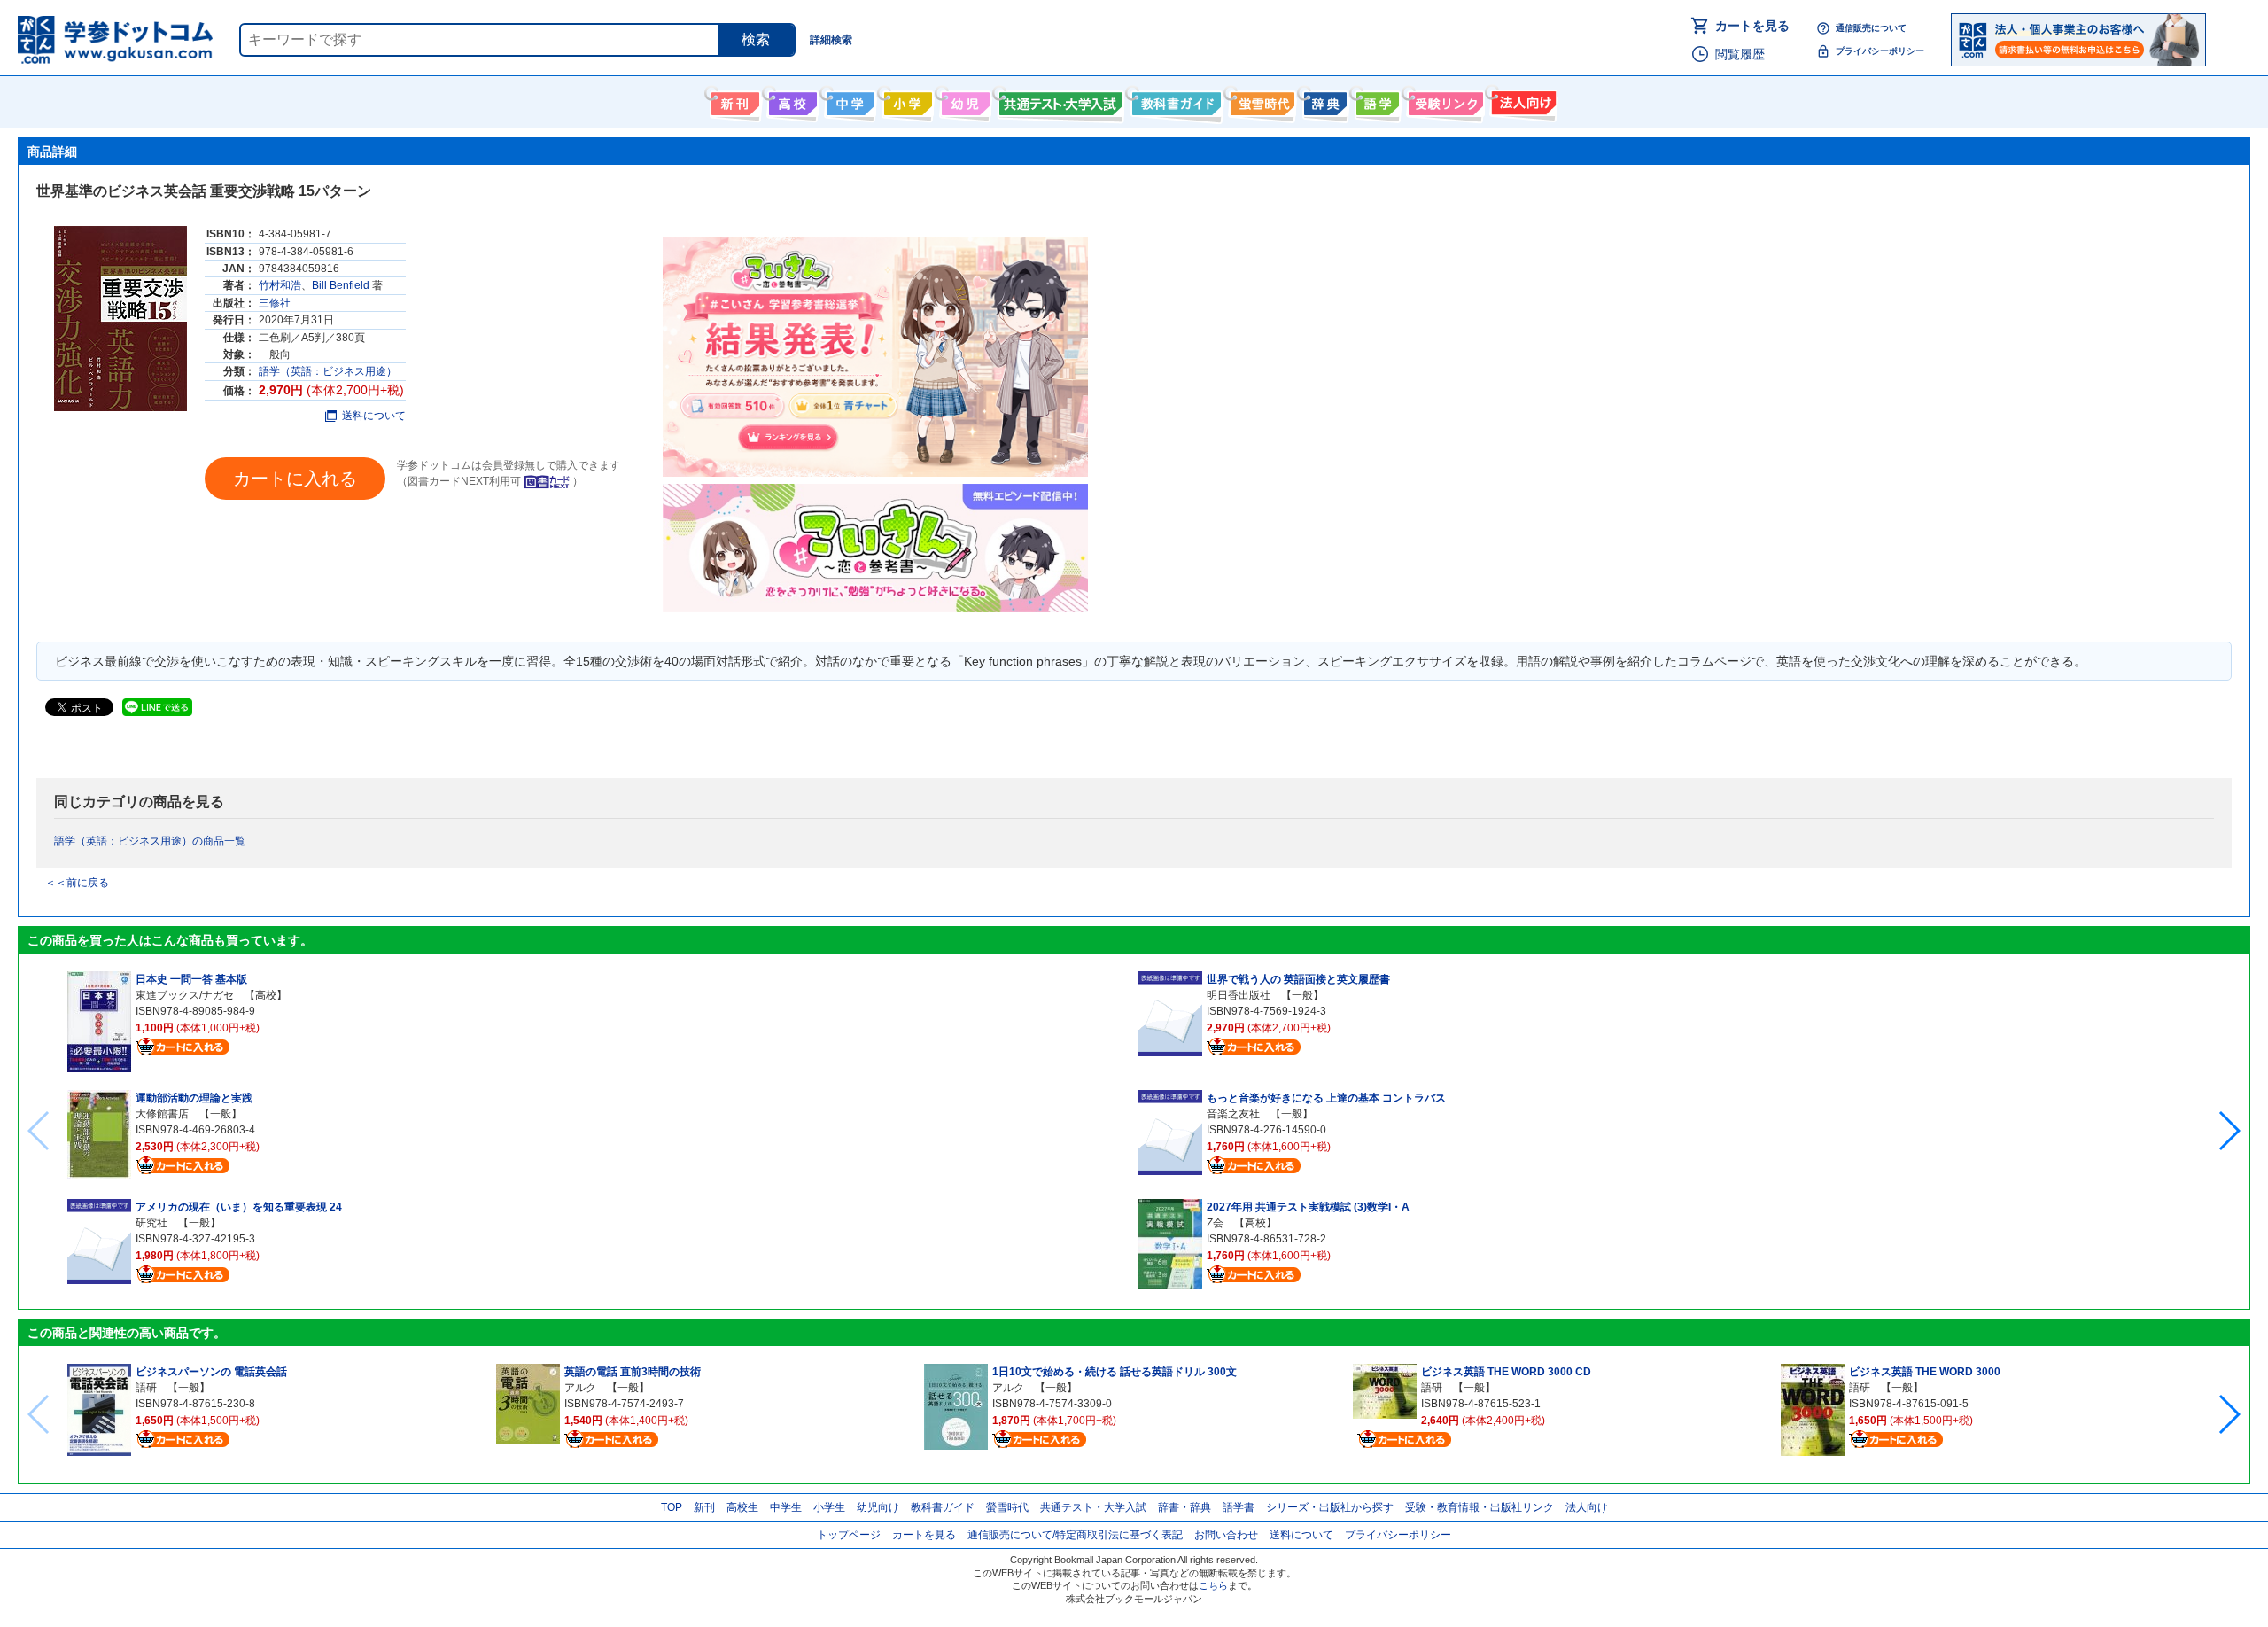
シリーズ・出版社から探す (1330, 1507)
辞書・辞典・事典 (1323, 100)
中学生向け (848, 100)
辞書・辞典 (1184, 1507)
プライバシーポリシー (1880, 51)
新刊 (704, 1507)
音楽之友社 (1233, 1114)
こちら (1213, 1585)
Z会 (1215, 1223)
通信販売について (1871, 28)
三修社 (275, 303)
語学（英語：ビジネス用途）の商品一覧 (150, 841)
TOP (672, 1507)
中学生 (786, 1507)
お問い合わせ (1226, 1535)
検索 (756, 39)
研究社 (151, 1223)
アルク (580, 1388)
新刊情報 (733, 100)
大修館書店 (162, 1114)
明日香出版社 (1239, 995)
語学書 (1375, 100)
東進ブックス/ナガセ (185, 995)
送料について (374, 416)
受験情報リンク (1443, 100)
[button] (2229, 1131)
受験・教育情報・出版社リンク (1480, 1507)
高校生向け (791, 100)
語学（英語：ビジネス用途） (328, 371)
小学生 (829, 1507)
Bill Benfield (341, 285)
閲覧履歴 (1740, 54)
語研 (146, 1388)
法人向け (1522, 100)
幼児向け (963, 100)
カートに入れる (295, 479)
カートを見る (1752, 26)
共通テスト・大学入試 (1059, 100)
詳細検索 (831, 40)
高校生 (742, 1507)
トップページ (849, 1535)
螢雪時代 (1260, 100)
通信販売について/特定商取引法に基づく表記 (1075, 1535)
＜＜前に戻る (77, 883)
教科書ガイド (1174, 100)
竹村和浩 (280, 285)
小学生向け (906, 100)
